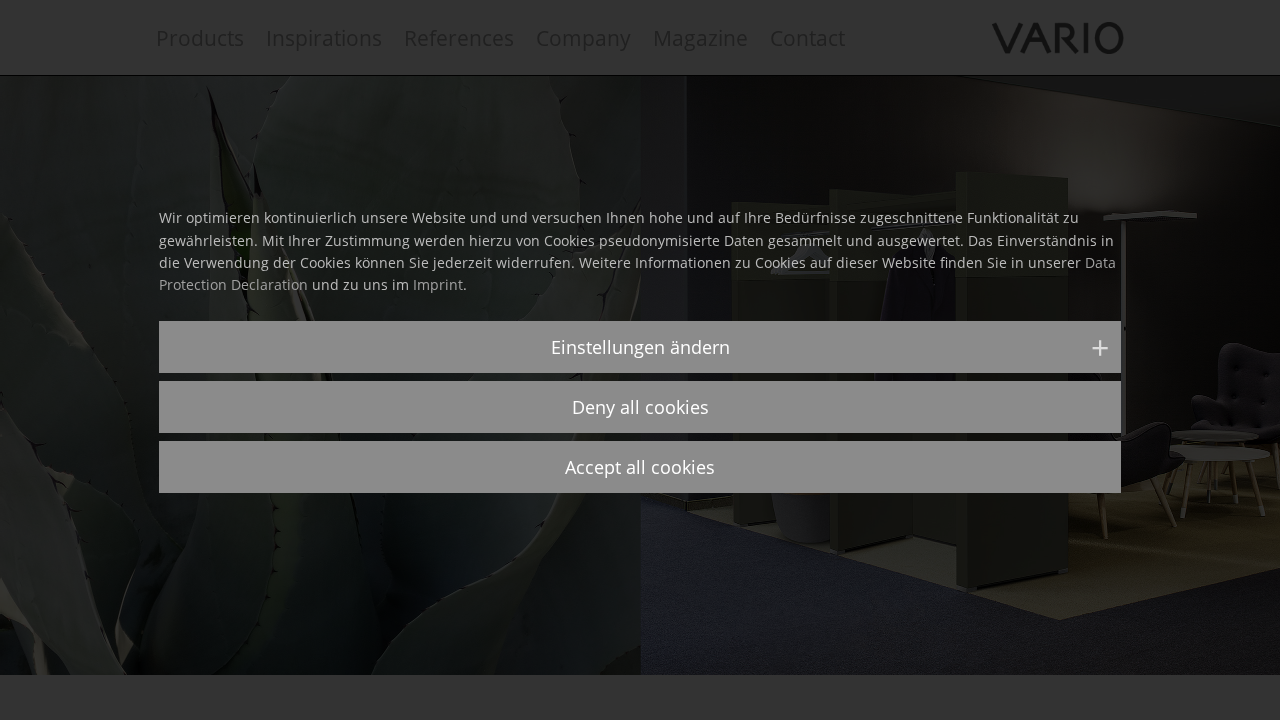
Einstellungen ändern (640, 347)
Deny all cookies (640, 407)
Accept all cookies (640, 467)
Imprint (438, 284)
